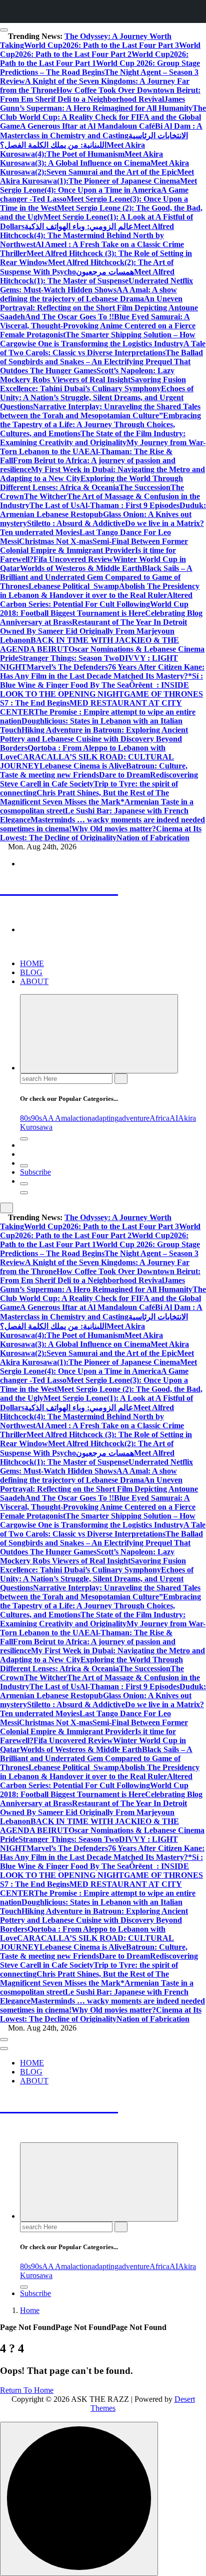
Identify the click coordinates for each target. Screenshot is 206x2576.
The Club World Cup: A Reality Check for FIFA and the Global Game (103, 117)
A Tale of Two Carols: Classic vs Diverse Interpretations (103, 348)
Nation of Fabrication (153, 838)
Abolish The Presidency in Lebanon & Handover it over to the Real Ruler (100, 591)
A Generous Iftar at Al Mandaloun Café (87, 126)
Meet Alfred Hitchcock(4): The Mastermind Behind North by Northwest (87, 235)
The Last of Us (54, 505)
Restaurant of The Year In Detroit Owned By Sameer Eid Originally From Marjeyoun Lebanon (93, 631)
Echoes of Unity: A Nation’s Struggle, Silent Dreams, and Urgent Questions (97, 397)
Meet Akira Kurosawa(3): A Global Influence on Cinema (81, 158)
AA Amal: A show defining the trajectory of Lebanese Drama (88, 294)
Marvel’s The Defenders (67, 667)
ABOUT (34, 981)
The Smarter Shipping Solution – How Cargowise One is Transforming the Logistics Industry (98, 339)
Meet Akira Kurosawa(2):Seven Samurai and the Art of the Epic (94, 167)
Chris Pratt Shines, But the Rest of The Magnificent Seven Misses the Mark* (84, 797)
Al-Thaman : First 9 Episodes (129, 505)
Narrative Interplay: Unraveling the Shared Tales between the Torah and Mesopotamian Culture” (100, 411)
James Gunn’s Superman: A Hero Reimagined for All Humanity (96, 104)
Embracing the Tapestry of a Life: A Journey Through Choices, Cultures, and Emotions (100, 424)
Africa (159, 1118)
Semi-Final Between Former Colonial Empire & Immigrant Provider (94, 546)
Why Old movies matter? (114, 829)
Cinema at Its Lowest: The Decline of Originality (101, 833)
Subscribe (35, 1172)
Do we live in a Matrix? (164, 523)
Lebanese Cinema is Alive (83, 766)
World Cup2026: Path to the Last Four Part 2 (100, 50)
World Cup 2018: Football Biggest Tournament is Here (94, 609)
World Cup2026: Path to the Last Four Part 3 (101, 45)
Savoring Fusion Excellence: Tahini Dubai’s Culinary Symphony (93, 384)
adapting (105, 1118)
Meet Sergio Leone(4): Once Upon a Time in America (98, 185)
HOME (32, 963)
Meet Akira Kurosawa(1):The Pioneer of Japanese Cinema (97, 176)
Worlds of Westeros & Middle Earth (81, 568)
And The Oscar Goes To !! (69, 317)
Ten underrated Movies (40, 532)
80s (25, 1118)
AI (174, 1118)
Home (30, 2310)
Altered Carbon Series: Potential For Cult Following (96, 600)
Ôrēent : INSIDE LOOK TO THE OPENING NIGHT (94, 689)
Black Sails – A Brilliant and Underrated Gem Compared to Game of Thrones (96, 577)
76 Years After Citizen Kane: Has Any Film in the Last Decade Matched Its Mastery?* (102, 671)
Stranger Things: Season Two (69, 658)
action (82, 1118)
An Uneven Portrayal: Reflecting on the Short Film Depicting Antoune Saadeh (99, 308)
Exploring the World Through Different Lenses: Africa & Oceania (91, 483)
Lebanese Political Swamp (74, 586)
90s (36, 1118)
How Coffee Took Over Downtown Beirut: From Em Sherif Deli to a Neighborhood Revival (100, 95)
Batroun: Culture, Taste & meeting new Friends (94, 770)
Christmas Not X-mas (56, 541)
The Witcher (45, 496)
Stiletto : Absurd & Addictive (76, 523)
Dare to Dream (124, 775)
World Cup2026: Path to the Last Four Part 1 (94, 59)
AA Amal (57, 1118)
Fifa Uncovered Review (73, 559)
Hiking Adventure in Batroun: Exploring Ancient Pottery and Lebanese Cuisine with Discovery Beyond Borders (94, 739)
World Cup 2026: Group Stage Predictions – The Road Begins (100, 68)
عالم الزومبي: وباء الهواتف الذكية (79, 226)
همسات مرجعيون (105, 272)
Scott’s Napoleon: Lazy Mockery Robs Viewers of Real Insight (87, 375)
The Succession (145, 487)
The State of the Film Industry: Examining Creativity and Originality (93, 438)
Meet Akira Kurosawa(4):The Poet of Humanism (72, 149)
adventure (134, 1118)
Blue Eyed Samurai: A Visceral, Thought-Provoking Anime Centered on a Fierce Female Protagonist (98, 326)
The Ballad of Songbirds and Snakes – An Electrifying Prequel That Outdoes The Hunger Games (101, 362)
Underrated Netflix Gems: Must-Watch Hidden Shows (96, 285)
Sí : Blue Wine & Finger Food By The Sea (101, 680)
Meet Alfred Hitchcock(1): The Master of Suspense (87, 276)
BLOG (31, 972)
